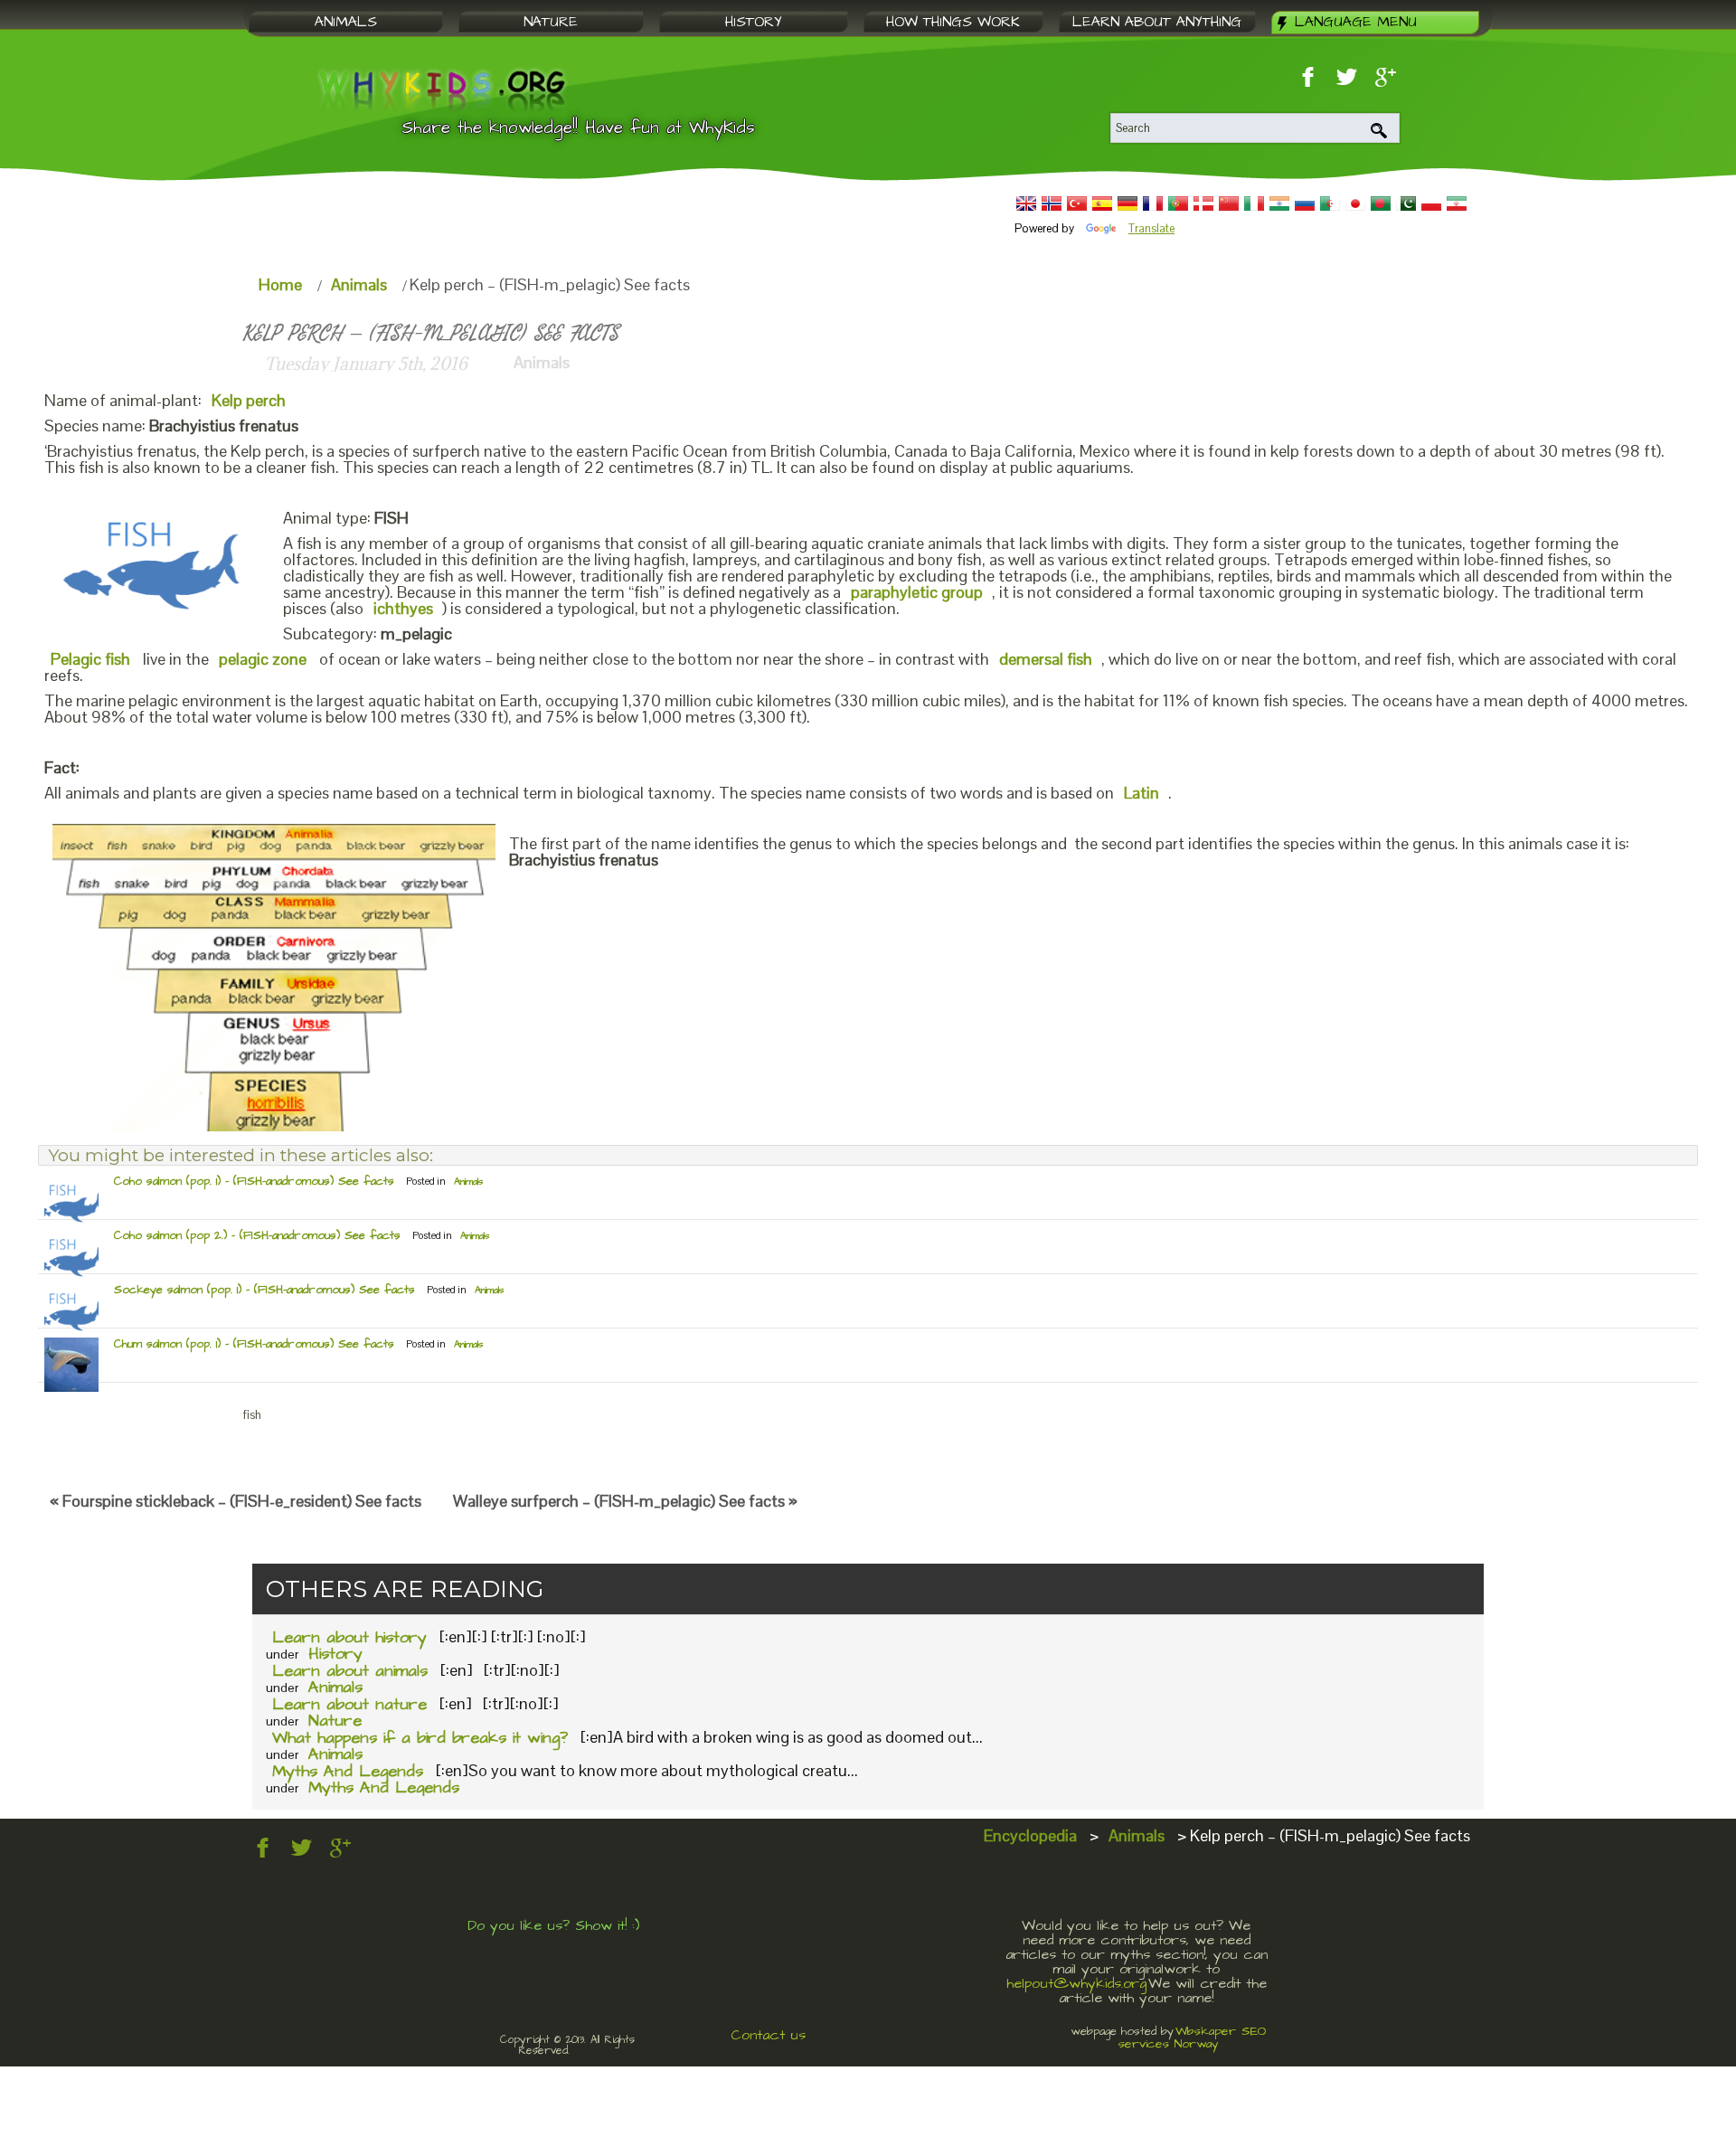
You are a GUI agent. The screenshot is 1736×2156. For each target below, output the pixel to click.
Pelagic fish (90, 659)
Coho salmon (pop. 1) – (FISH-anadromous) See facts (254, 1181)
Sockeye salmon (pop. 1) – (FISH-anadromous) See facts (264, 1290)
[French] (1153, 203)
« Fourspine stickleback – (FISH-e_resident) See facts (236, 1501)
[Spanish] (1102, 203)
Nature (335, 1721)
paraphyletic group (917, 592)
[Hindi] (1279, 203)
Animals (359, 284)
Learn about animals (350, 1671)
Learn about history (349, 1637)
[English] (1026, 203)
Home (280, 284)
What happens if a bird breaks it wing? (420, 1738)
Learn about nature (349, 1704)
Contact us (768, 2035)
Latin (1142, 793)
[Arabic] (1330, 203)
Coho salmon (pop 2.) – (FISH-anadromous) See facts (257, 1235)
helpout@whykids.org (1076, 1983)
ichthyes (403, 608)
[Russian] (1305, 203)
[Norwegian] (1052, 203)
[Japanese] (1355, 203)
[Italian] (1254, 203)
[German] (1127, 203)
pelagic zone (263, 659)
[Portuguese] (1178, 203)
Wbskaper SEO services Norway (1193, 2038)
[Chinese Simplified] (1229, 203)
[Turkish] (1077, 203)
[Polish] (1431, 203)
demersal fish (1046, 659)
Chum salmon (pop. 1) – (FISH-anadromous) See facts (254, 1344)
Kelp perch (249, 400)
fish (252, 1415)
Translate (1151, 228)
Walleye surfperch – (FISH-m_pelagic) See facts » (625, 1501)
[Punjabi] (1406, 203)
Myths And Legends (348, 1771)
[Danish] (1203, 203)
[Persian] (1457, 203)
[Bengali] (1381, 203)
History (335, 1654)
